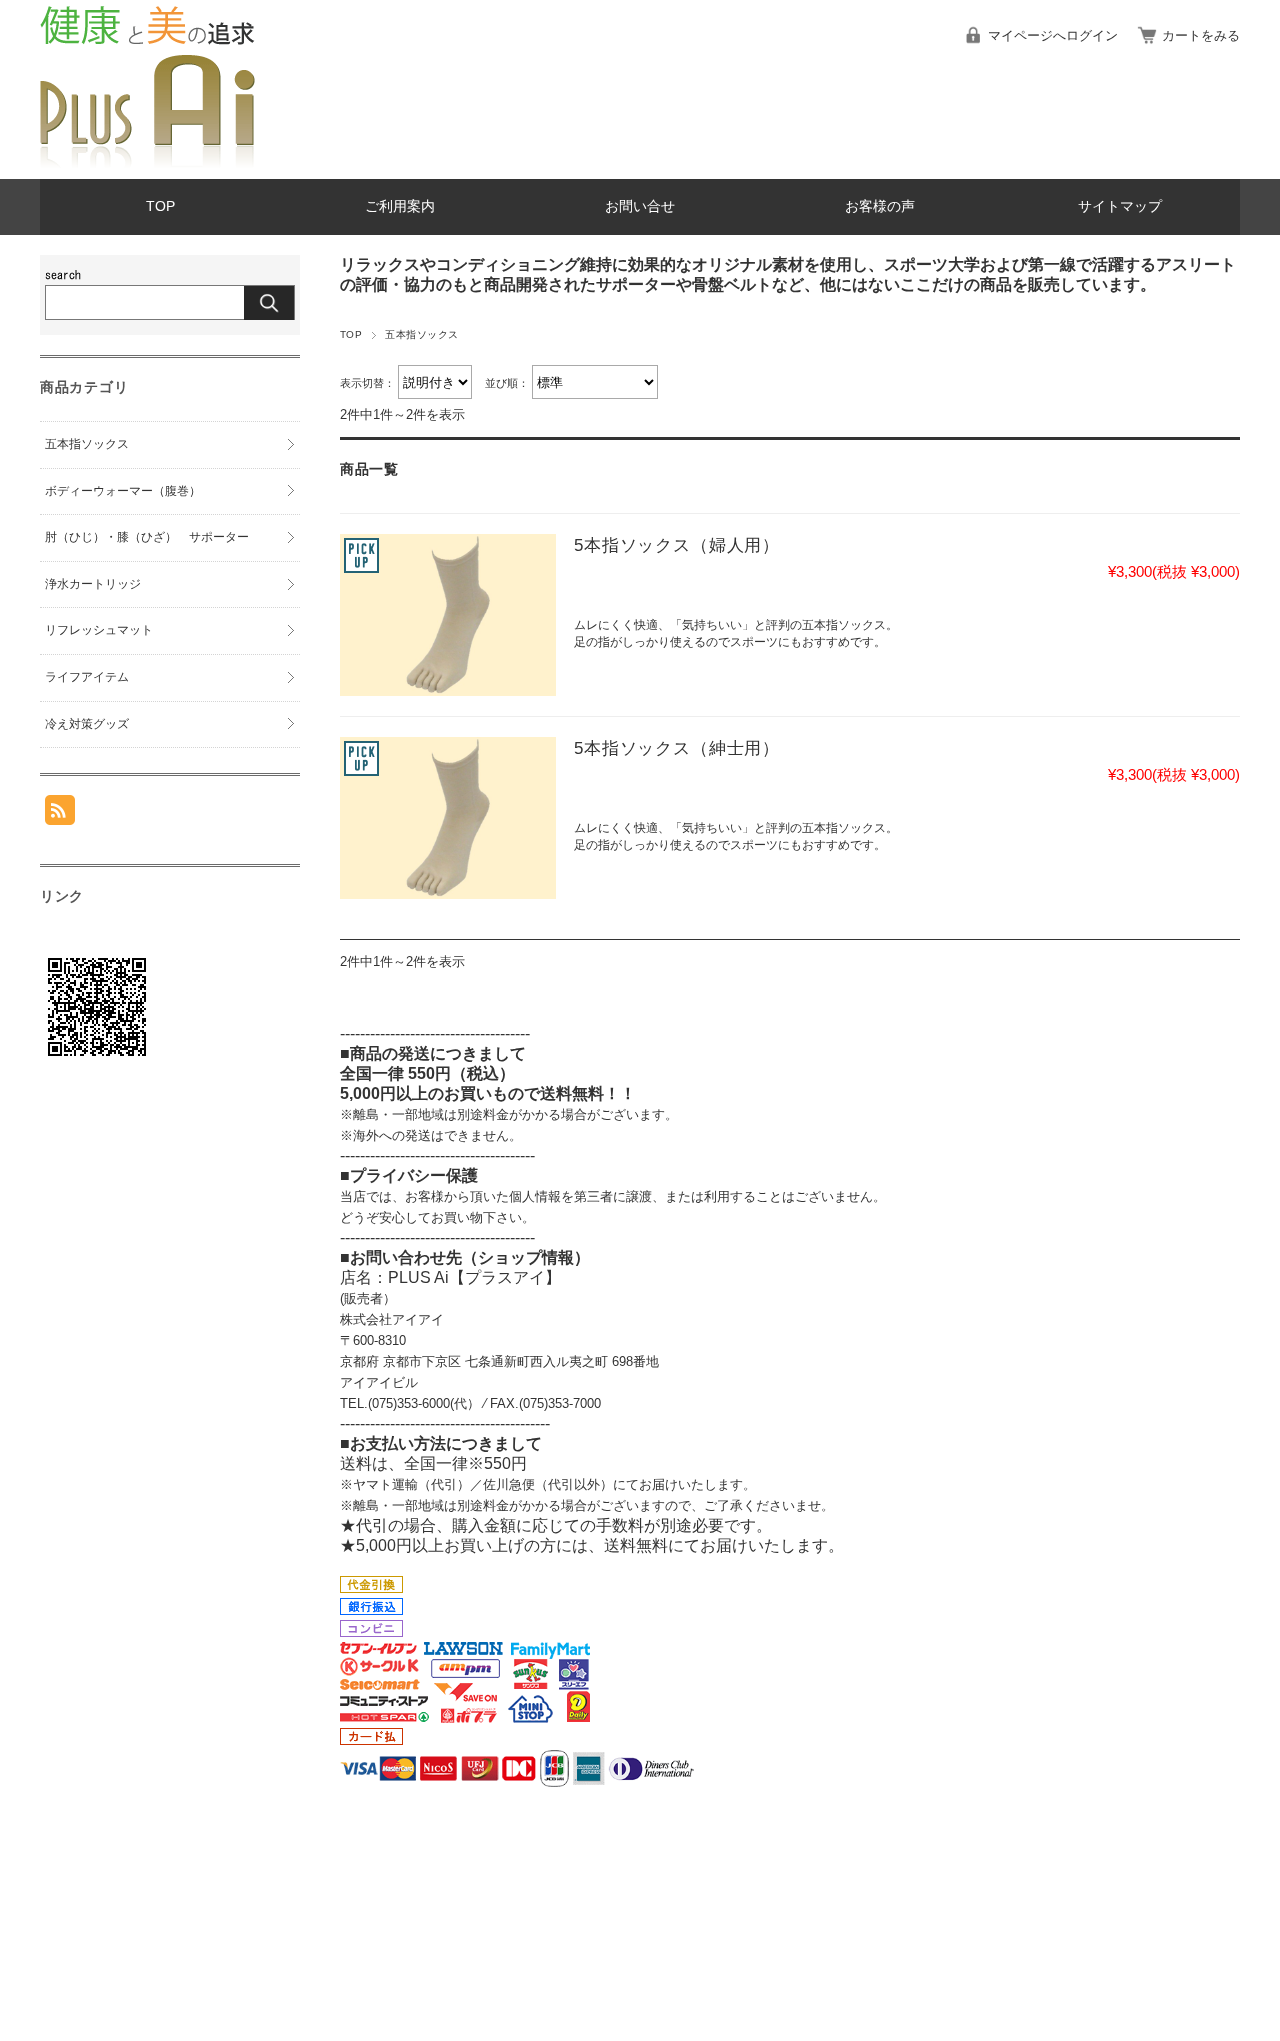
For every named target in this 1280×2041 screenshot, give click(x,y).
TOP (160, 206)
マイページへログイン (1053, 35)
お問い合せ (640, 206)
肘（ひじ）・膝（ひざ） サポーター (147, 537)
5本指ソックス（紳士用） (677, 748)
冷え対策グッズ (87, 724)
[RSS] (60, 814)
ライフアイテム (87, 677)
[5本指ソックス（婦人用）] (448, 615)
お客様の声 (880, 206)
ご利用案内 (400, 206)
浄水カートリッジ (93, 584)
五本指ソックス (87, 444)
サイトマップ (1120, 206)
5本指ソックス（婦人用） (677, 545)
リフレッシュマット (99, 630)
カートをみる (1201, 35)
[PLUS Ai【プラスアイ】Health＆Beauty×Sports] (147, 163)
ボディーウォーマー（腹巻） (123, 491)
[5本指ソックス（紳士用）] (448, 818)
